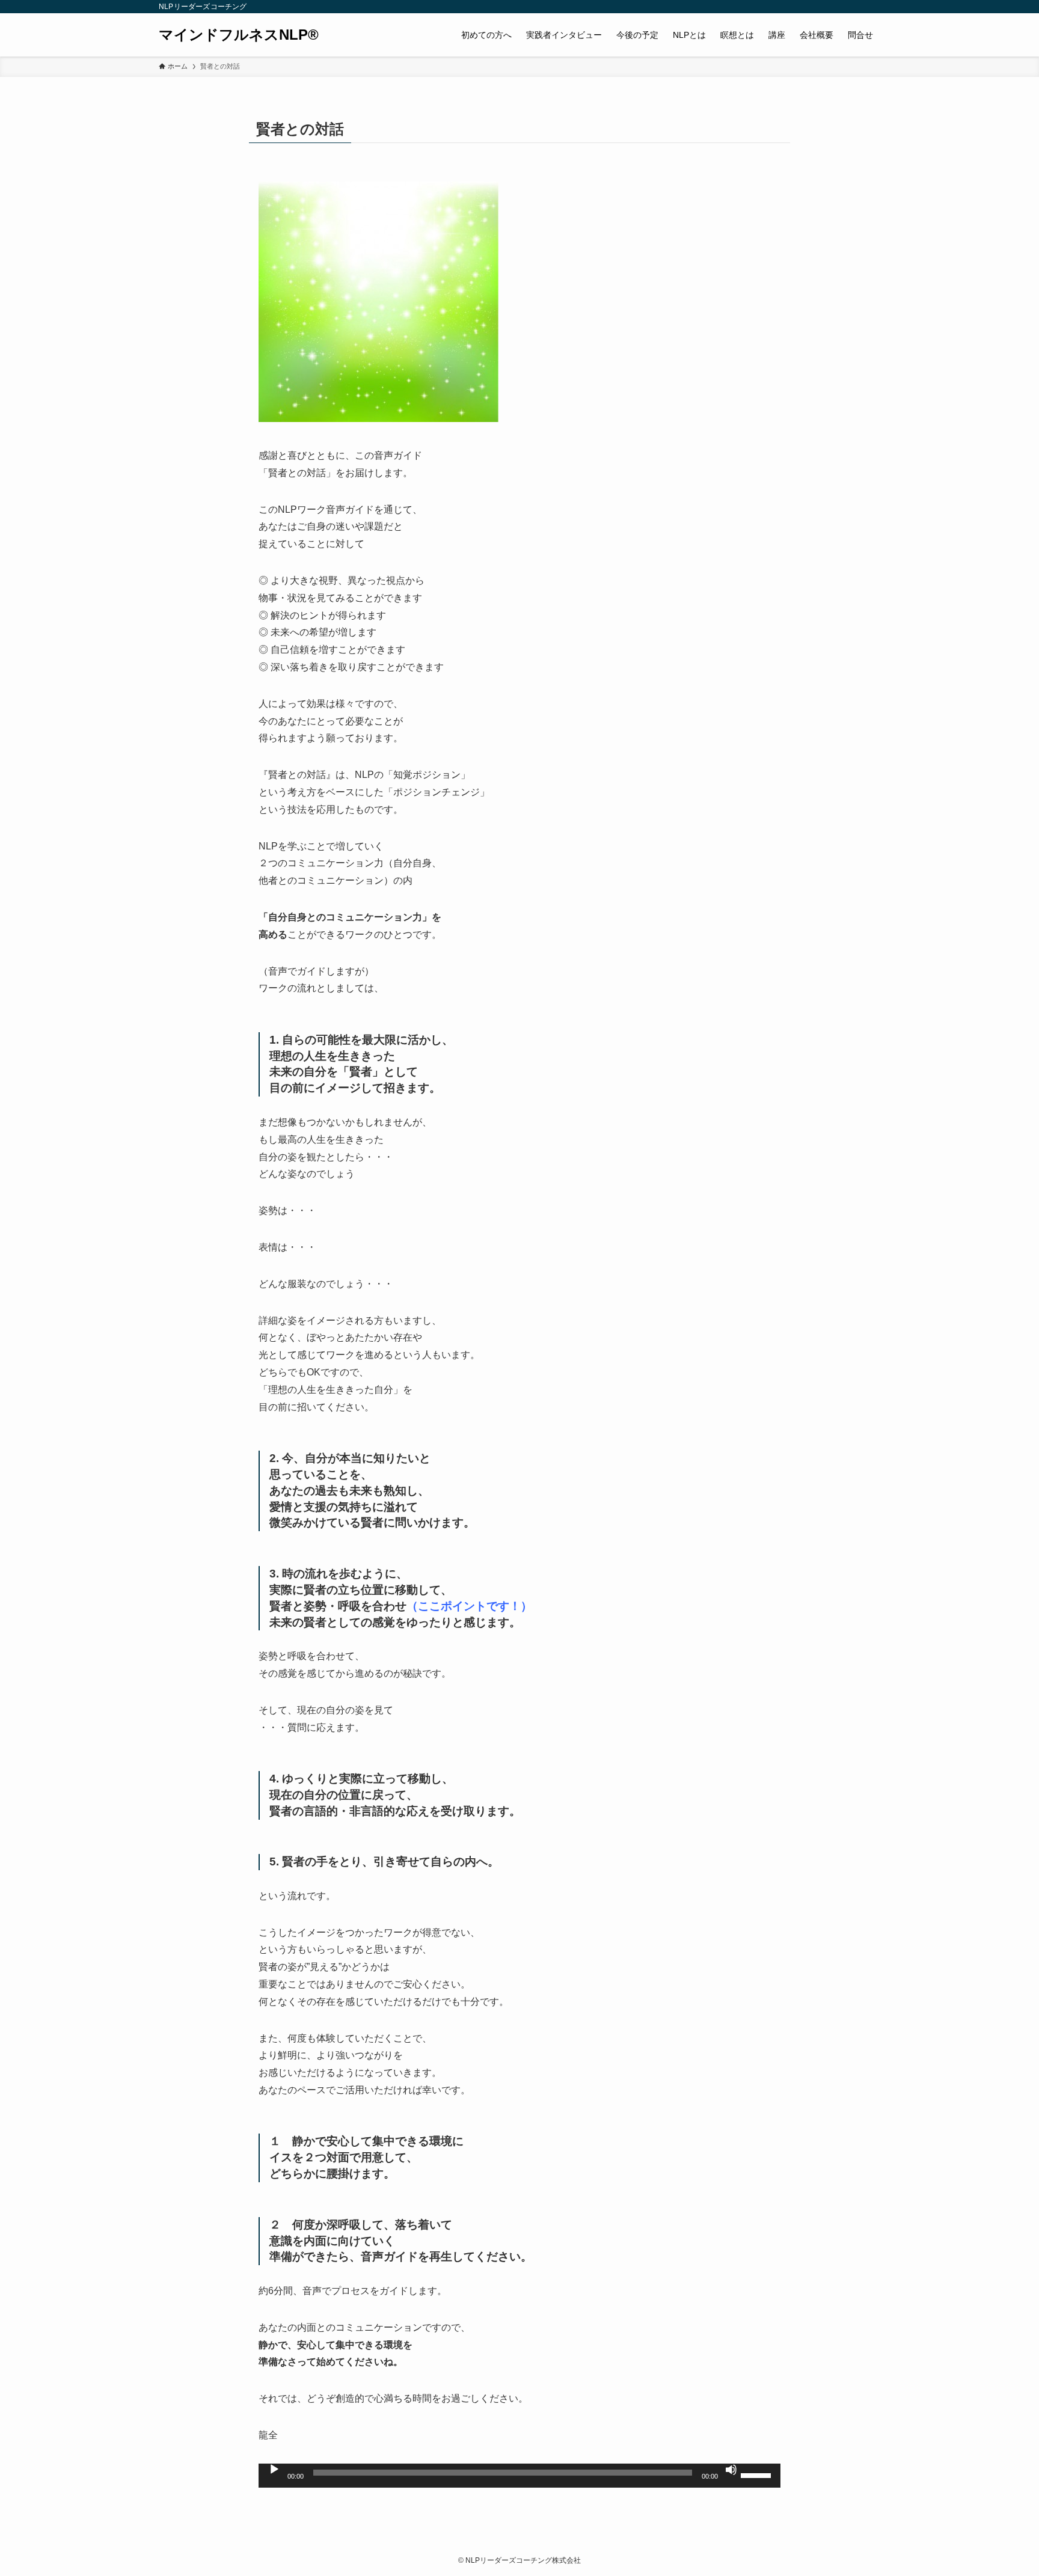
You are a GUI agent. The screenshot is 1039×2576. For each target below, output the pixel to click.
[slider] (758, 2474)
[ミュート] (731, 2470)
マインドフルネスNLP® (239, 35)
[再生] (274, 2470)
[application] (519, 2476)
